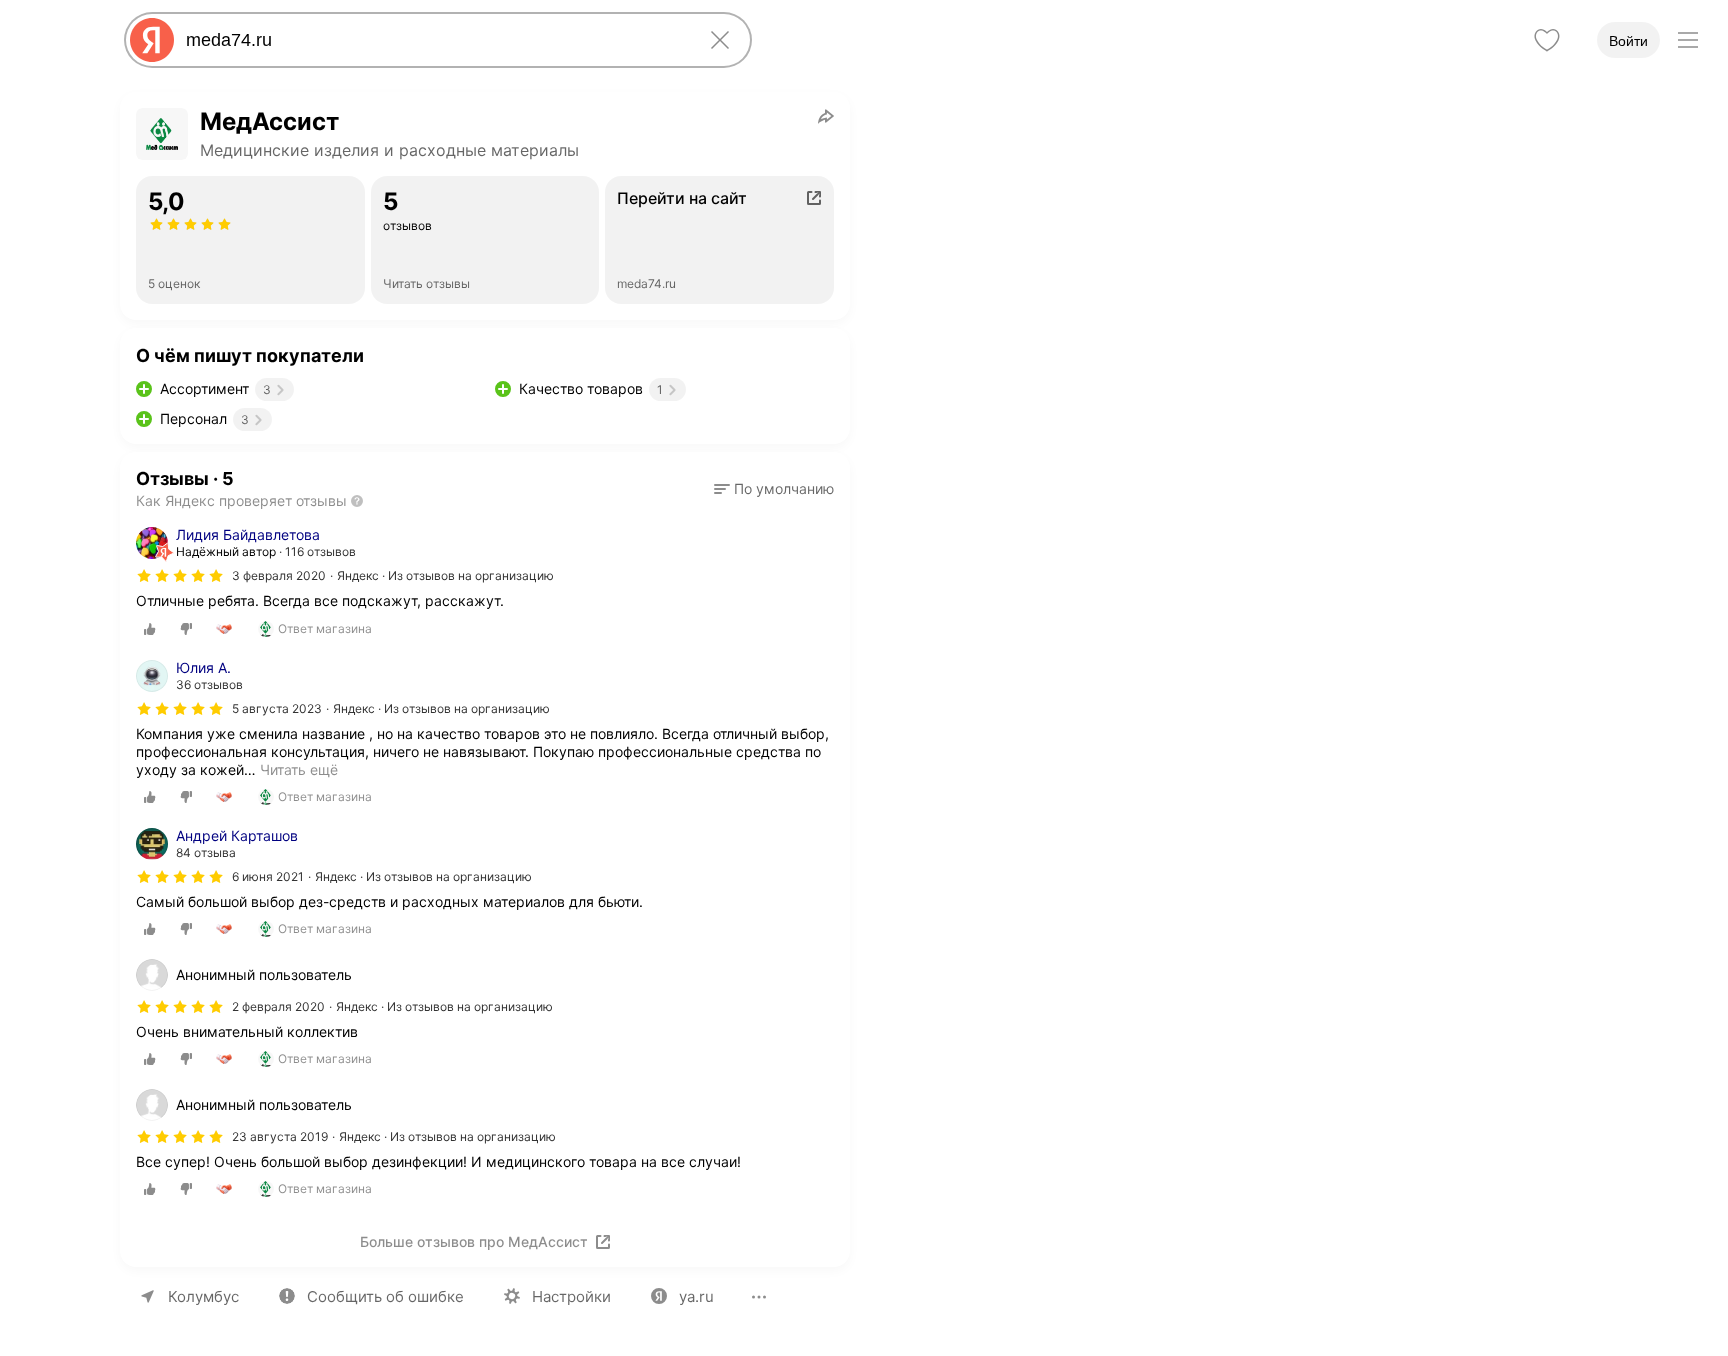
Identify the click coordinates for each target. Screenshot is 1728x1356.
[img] (180, 576)
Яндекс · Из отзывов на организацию (445, 575)
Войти (1628, 41)
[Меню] (1688, 40)
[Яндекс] (152, 40)
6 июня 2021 (268, 876)
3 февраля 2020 (279, 575)
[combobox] (434, 40)
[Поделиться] (826, 116)
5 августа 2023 (277, 708)
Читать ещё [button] (299, 769)
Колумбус (203, 1296)
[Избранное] (1547, 40)
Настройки (571, 1296)
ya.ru (696, 1296)
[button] (774, 489)
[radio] (150, 629)
